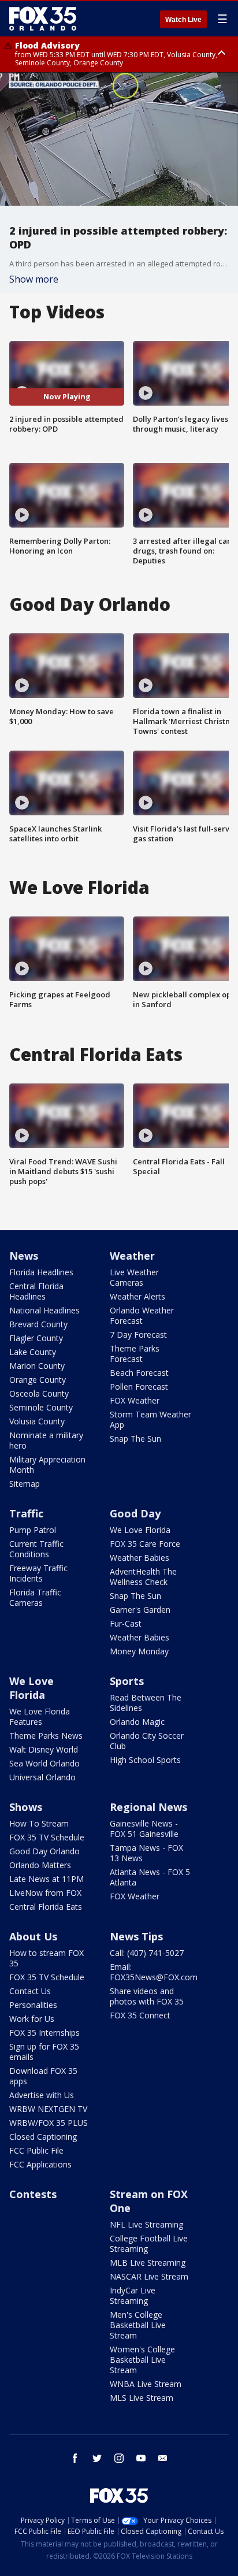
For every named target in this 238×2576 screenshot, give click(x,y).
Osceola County (39, 1393)
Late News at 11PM (47, 1879)
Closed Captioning (43, 2137)
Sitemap (25, 1484)
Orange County (38, 1380)
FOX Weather (135, 1400)
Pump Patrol (33, 1530)
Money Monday (139, 1651)
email (163, 2458)
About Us (33, 1936)
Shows (26, 1807)
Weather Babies (140, 1558)
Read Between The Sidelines (146, 1703)
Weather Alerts (137, 1296)
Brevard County (38, 1324)
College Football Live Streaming (149, 2243)
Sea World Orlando (44, 1763)
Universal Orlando (42, 1777)
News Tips (136, 1936)
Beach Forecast (139, 1373)
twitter (97, 2458)
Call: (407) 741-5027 (147, 1953)
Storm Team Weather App (150, 1419)
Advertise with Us (42, 2095)
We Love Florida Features (40, 1716)
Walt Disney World (44, 1749)
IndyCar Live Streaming (133, 2295)
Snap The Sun (135, 1439)
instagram (119, 2458)
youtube (141, 2458)
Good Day (135, 1513)
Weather (132, 1256)
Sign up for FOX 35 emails (44, 2052)
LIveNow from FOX (45, 1893)
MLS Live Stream (142, 2398)
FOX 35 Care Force (145, 1544)
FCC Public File (36, 2150)
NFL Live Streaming (146, 2224)
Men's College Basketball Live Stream (138, 2325)
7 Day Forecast (138, 1335)
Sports (127, 1681)
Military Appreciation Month (47, 1465)
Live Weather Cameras (134, 1277)
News (24, 1256)
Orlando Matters (40, 1865)
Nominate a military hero (46, 1440)
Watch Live (183, 20)
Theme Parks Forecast (135, 1354)
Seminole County (41, 1407)
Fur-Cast (126, 1623)
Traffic (26, 1513)
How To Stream (39, 1823)
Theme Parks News (46, 1736)
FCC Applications (40, 2164)
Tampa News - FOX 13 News (146, 1853)
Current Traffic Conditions (36, 1549)
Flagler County (36, 1338)
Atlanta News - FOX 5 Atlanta (150, 1877)
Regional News (148, 1807)
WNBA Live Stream (146, 2384)
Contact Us (30, 1991)
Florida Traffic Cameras (35, 1597)
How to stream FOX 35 (47, 1958)
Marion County (37, 1366)
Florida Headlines (41, 1272)
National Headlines (44, 1310)
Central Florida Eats (46, 1907)
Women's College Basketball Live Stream (142, 2360)
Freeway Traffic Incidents (38, 1573)
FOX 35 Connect (140, 2015)
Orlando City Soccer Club (147, 1741)
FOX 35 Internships (44, 2033)
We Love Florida (140, 1530)
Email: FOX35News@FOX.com (154, 1972)
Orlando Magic (137, 1722)
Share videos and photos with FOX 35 (147, 1996)
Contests (33, 2194)
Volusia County (37, 1421)
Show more (34, 279)
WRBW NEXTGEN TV (48, 2109)
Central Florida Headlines (36, 1291)
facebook (75, 2458)
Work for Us (32, 2019)
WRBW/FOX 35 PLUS (49, 2123)
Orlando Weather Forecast (142, 1315)
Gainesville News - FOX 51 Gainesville (144, 1829)
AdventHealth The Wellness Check (143, 1577)
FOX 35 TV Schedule (47, 1837)
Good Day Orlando (44, 1851)
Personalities (33, 2005)
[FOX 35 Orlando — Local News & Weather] (43, 18)
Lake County (33, 1352)
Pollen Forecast (139, 1387)
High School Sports (145, 1760)
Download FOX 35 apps (43, 2076)
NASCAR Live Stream (149, 2276)
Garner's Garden (140, 1610)
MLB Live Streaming (148, 2263)
